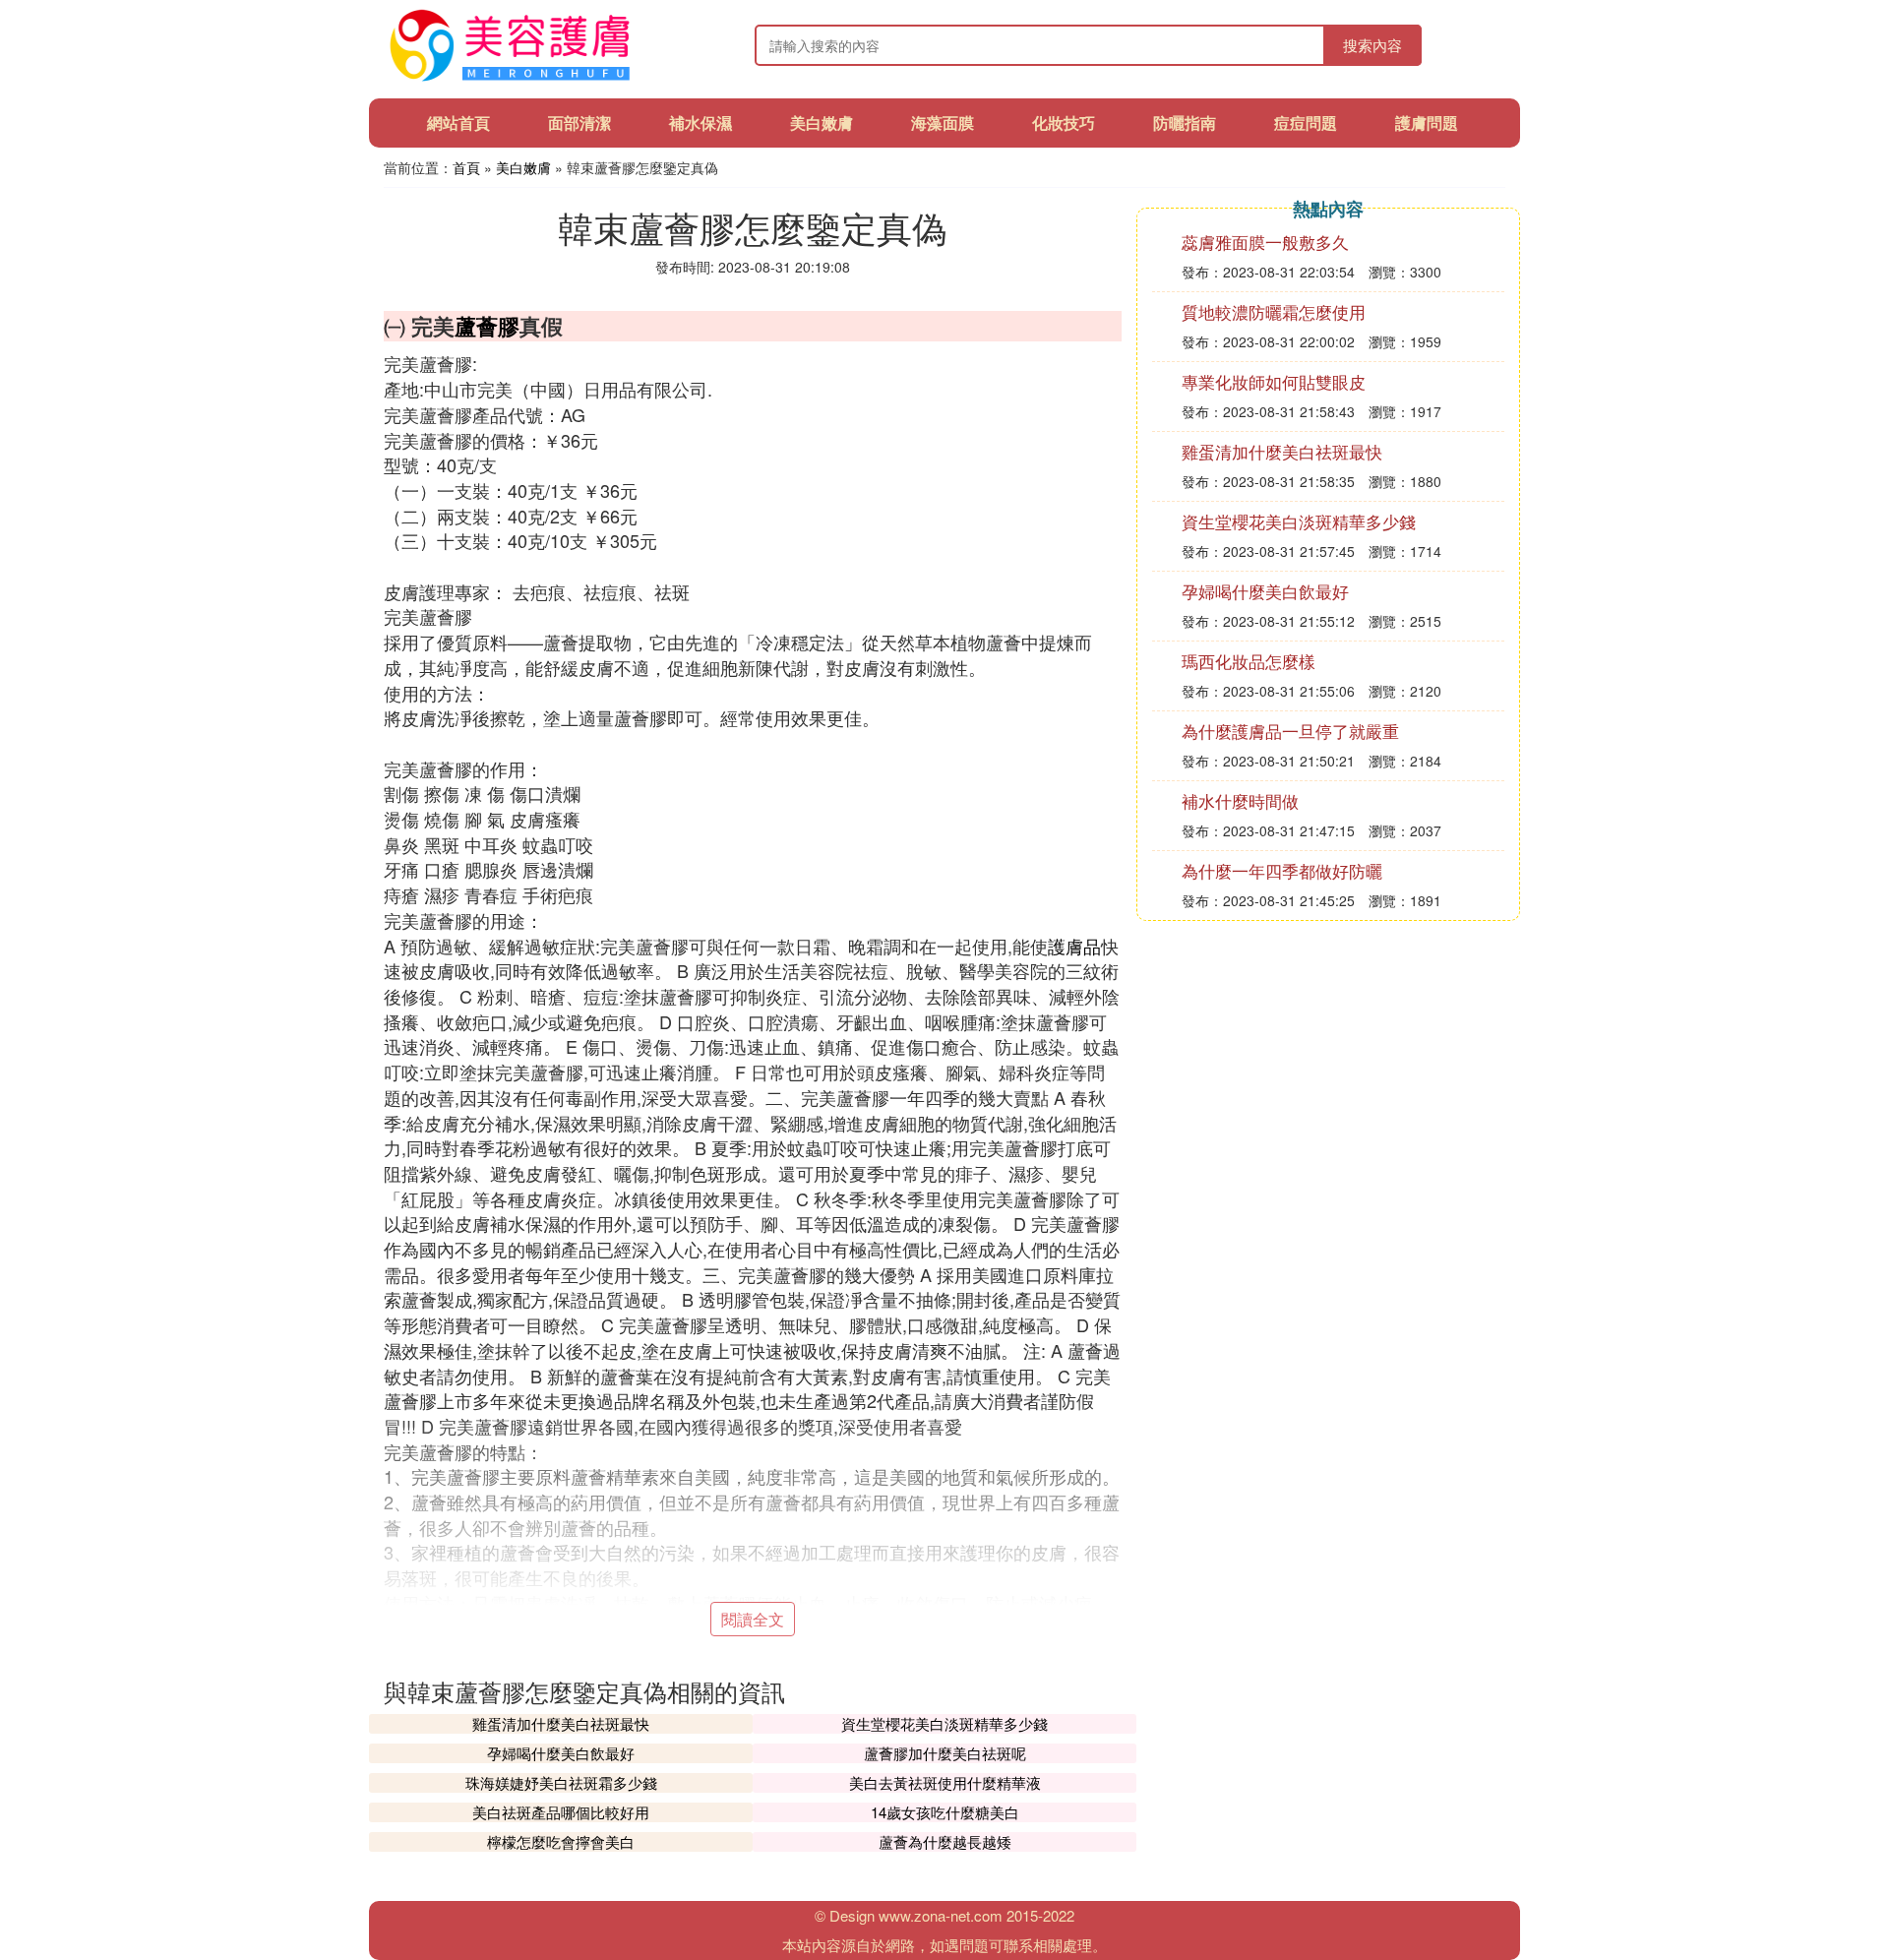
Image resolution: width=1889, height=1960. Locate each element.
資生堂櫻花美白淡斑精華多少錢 (944, 1723)
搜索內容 (1372, 45)
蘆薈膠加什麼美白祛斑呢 (945, 1753)
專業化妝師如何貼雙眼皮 (1274, 381)
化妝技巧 (1064, 122)
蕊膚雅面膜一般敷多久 (1265, 242)
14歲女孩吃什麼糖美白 (945, 1812)
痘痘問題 (1306, 122)
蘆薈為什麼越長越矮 (945, 1841)
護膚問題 (1427, 122)
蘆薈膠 (487, 326)
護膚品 (1074, 946)
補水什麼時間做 (1240, 800)
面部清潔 (579, 122)
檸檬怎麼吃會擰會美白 (561, 1841)
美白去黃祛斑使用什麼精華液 (945, 1782)
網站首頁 (458, 122)
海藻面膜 (943, 122)
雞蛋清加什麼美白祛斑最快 (561, 1723)
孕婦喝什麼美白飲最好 (561, 1753)
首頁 (466, 167)
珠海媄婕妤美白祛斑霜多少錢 (561, 1782)
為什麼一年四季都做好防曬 (1282, 870)
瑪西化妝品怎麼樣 (1249, 661)
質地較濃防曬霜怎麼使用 (1274, 311)
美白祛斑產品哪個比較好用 (561, 1812)
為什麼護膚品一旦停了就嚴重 (1290, 731)
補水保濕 (701, 122)
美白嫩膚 (822, 122)
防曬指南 (1185, 122)
